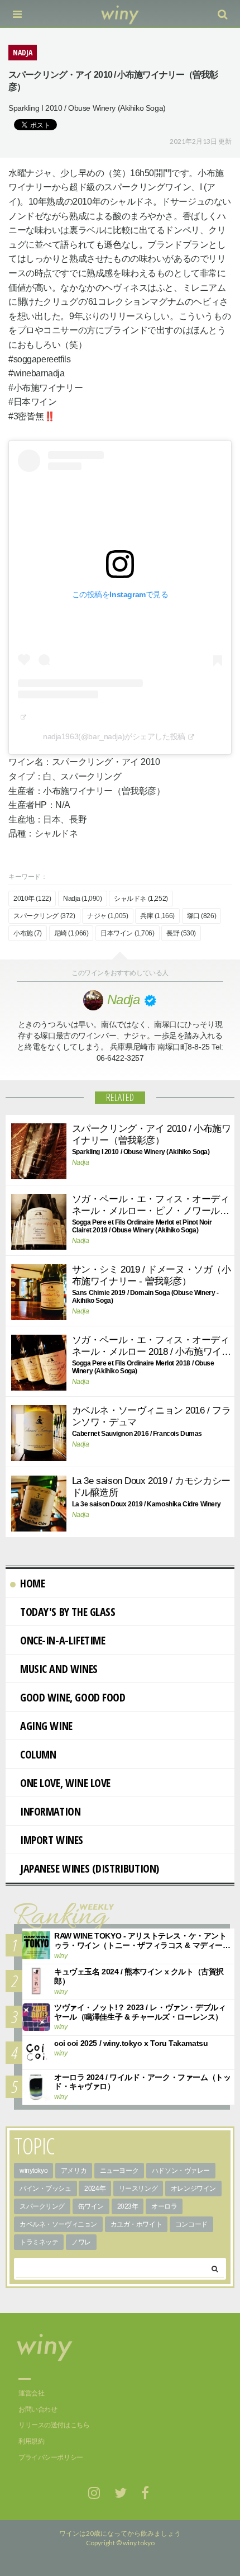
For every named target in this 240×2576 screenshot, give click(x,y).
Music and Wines (59, 1669)
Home (32, 1583)
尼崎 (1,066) (71, 933)
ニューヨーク (119, 2171)
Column (38, 1754)
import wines (52, 1840)
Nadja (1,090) (83, 899)
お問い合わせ (38, 2409)
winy (61, 1956)
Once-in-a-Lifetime (63, 1640)
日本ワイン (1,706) (128, 933)
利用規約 (31, 2441)
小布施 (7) (28, 933)
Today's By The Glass (68, 1612)
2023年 (128, 2206)
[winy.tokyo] (120, 14)
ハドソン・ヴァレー (181, 2171)
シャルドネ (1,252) (141, 899)
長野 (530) (181, 933)
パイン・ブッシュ (45, 2189)
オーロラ (164, 2206)
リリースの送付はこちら (54, 2425)
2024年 (95, 2189)
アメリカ (74, 2171)
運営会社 (31, 2393)
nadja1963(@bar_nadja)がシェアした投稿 (114, 736)
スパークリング (42, 2206)
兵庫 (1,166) (157, 916)
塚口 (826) (202, 916)
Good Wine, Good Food (73, 1697)
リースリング (138, 2189)
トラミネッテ (39, 2242)
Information (50, 1811)
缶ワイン (91, 2206)
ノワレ (81, 2242)
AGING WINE (46, 1726)
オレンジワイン (193, 2189)
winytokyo (33, 2171)
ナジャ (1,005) (107, 916)
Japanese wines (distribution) (90, 1868)
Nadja (81, 1162)
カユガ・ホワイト (136, 2224)
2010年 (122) (32, 899)
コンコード (191, 2224)
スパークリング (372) (44, 916)
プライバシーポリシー (51, 2457)
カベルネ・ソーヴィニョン (58, 2224)
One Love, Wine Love (65, 1783)
